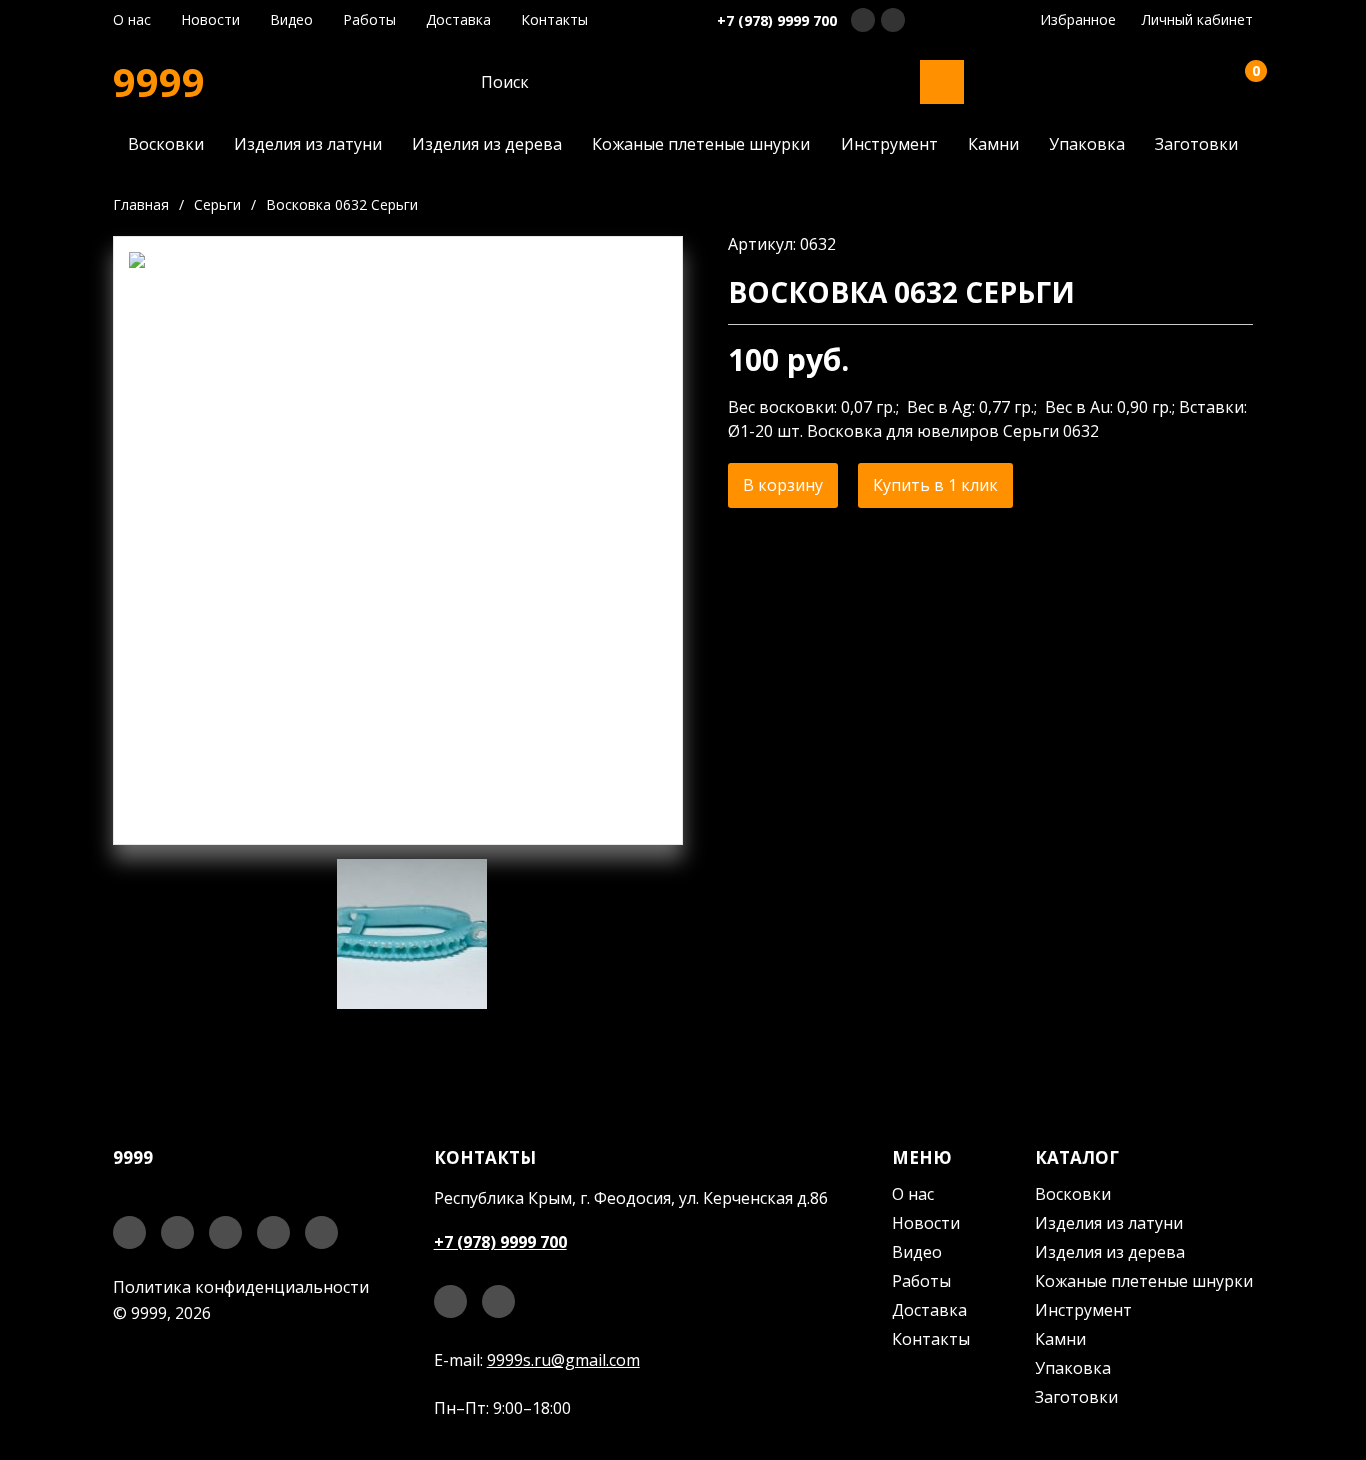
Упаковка (1087, 144)
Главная (141, 204)
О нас (132, 20)
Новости (210, 20)
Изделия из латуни (308, 144)
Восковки (166, 144)
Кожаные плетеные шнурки (701, 144)
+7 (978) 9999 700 (777, 20)
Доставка (458, 20)
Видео (291, 20)
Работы (369, 20)
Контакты (554, 20)
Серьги (217, 204)
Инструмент (889, 144)
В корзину (783, 485)
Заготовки (1196, 144)
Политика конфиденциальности (241, 1287)
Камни (993, 144)
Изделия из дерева (487, 144)
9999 (159, 82)
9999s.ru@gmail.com (563, 1360)
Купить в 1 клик (935, 485)
